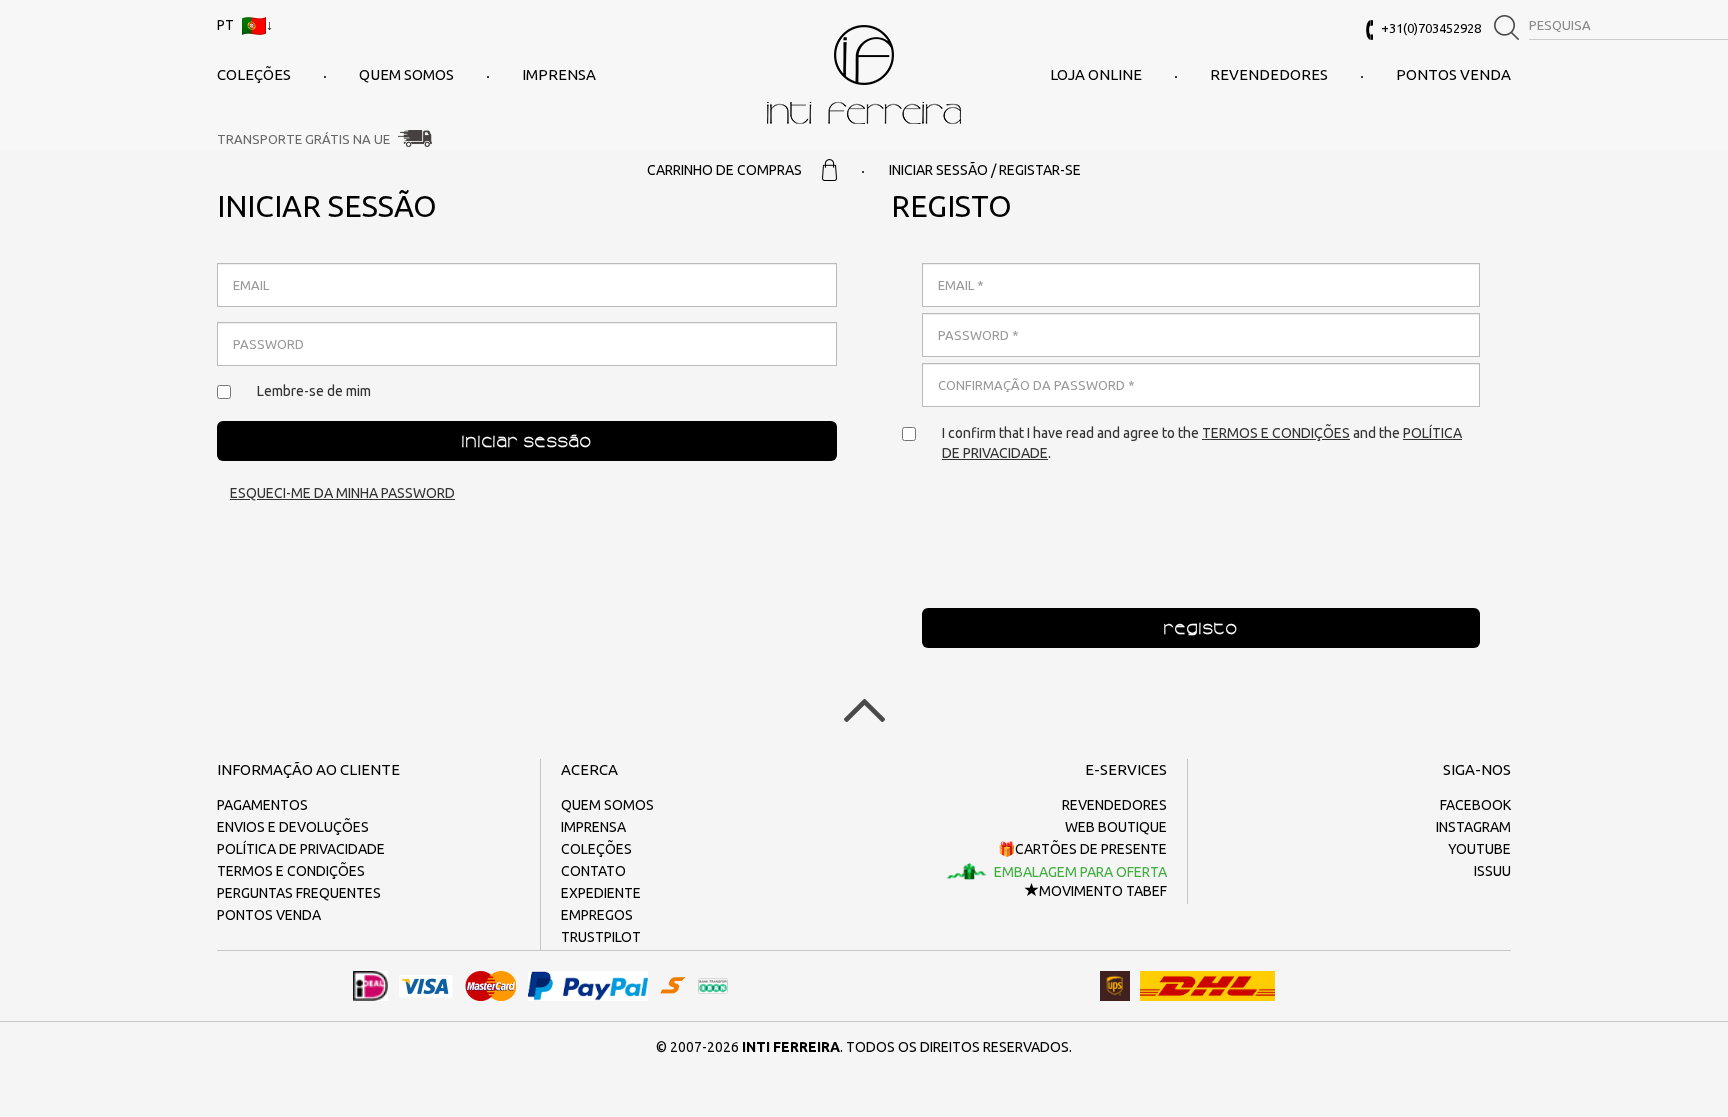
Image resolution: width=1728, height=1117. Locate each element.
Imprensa (559, 74)
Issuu (1492, 871)
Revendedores (1269, 74)
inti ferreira (864, 74)
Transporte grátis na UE (303, 139)
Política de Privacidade (301, 849)
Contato (593, 871)
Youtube (1479, 849)
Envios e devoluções (293, 827)
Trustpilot (601, 937)
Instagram (1473, 827)
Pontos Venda (1453, 74)
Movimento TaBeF (1103, 891)
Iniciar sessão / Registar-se (985, 170)
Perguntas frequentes (299, 893)
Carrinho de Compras (724, 170)
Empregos (597, 915)
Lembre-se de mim (314, 391)
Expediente (601, 893)
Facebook (1475, 805)
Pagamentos (262, 805)
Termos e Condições (1276, 433)
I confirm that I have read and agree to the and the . (1202, 443)
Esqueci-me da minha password (342, 493)
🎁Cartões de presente (1082, 849)
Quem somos (406, 74)
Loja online (1096, 74)
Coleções (254, 74)
